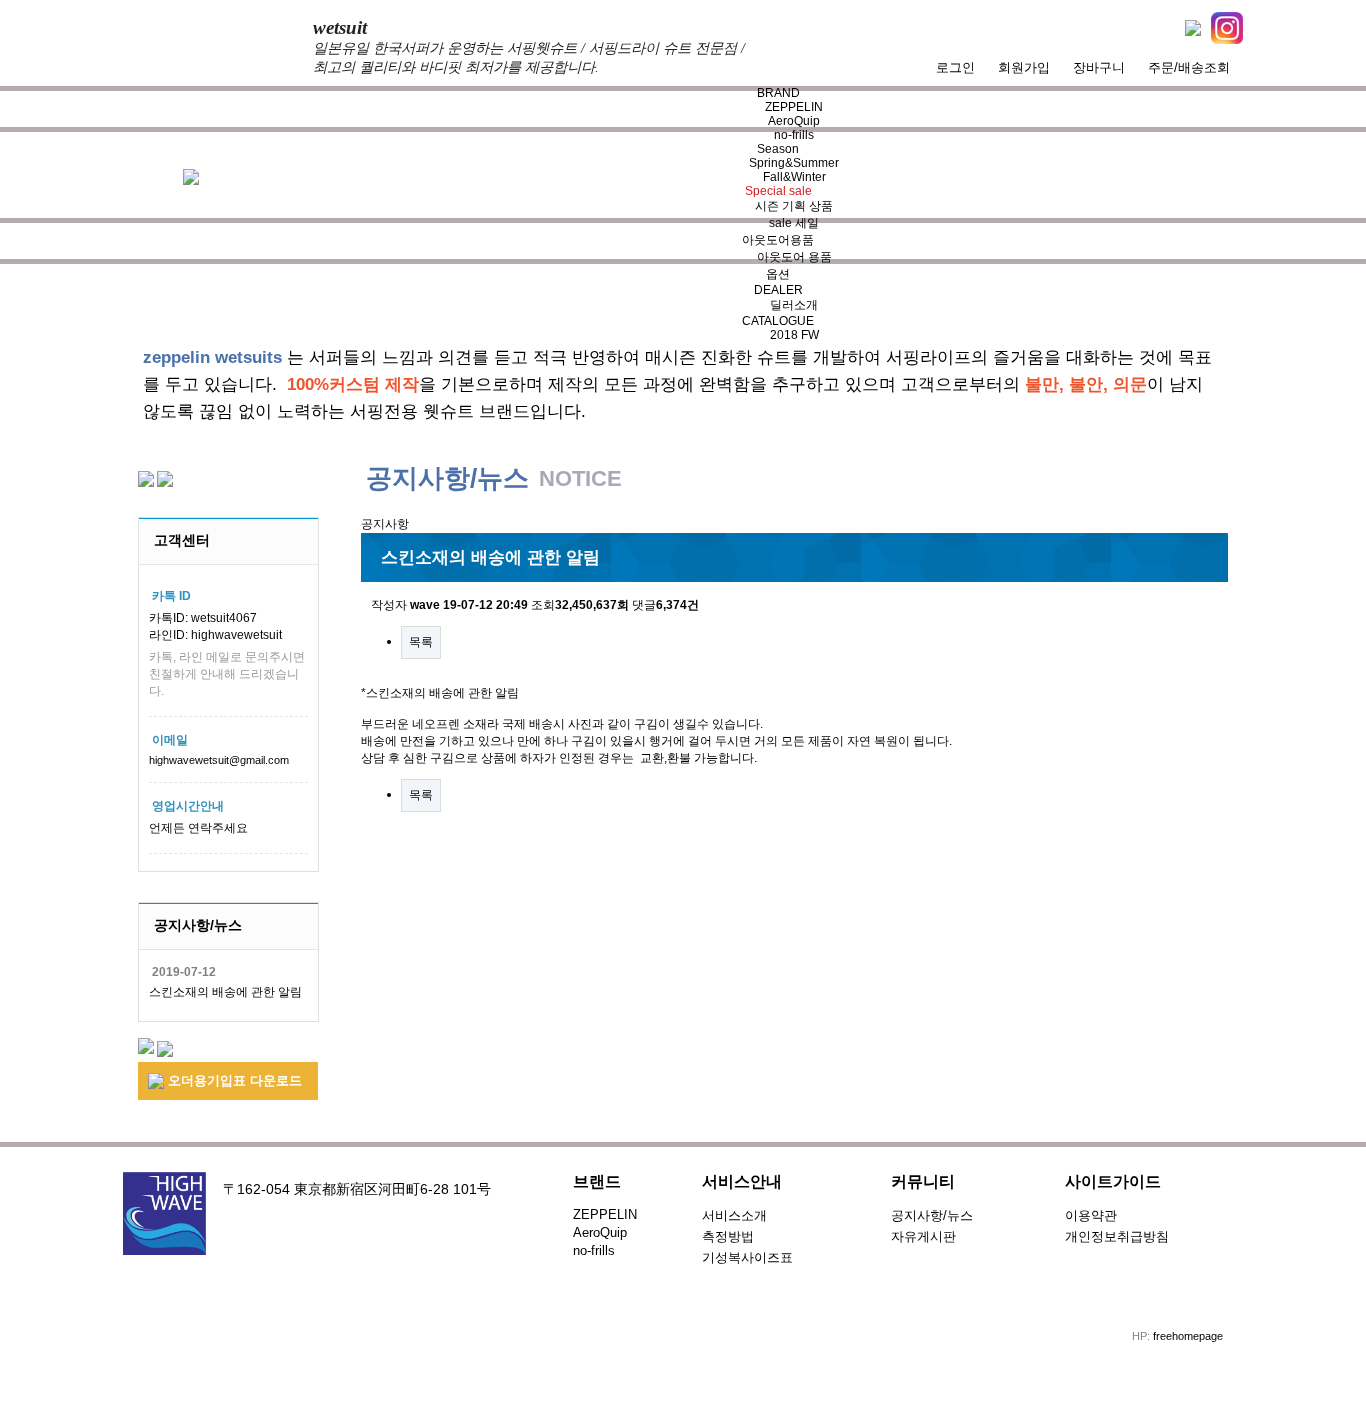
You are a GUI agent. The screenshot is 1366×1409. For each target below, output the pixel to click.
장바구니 (1099, 67)
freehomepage (1188, 1336)
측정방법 (728, 1236)
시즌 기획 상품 (794, 206)
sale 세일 (794, 223)
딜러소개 (794, 305)
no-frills (794, 135)
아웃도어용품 (778, 240)
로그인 (955, 67)
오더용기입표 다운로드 (233, 1080)
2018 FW (794, 335)
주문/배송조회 (1189, 67)
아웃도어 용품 (794, 257)
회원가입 (1024, 67)
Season (778, 149)
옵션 (778, 274)
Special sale (778, 191)
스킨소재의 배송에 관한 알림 (225, 992)
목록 (421, 642)
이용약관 (1091, 1215)
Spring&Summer (794, 163)
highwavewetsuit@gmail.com (219, 760)
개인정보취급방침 (1117, 1236)
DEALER (778, 290)
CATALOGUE (778, 321)
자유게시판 (923, 1236)
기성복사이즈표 (747, 1257)
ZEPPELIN (794, 107)
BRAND (778, 93)
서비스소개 (734, 1215)
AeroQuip (794, 121)
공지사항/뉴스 (932, 1215)
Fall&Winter (794, 177)
